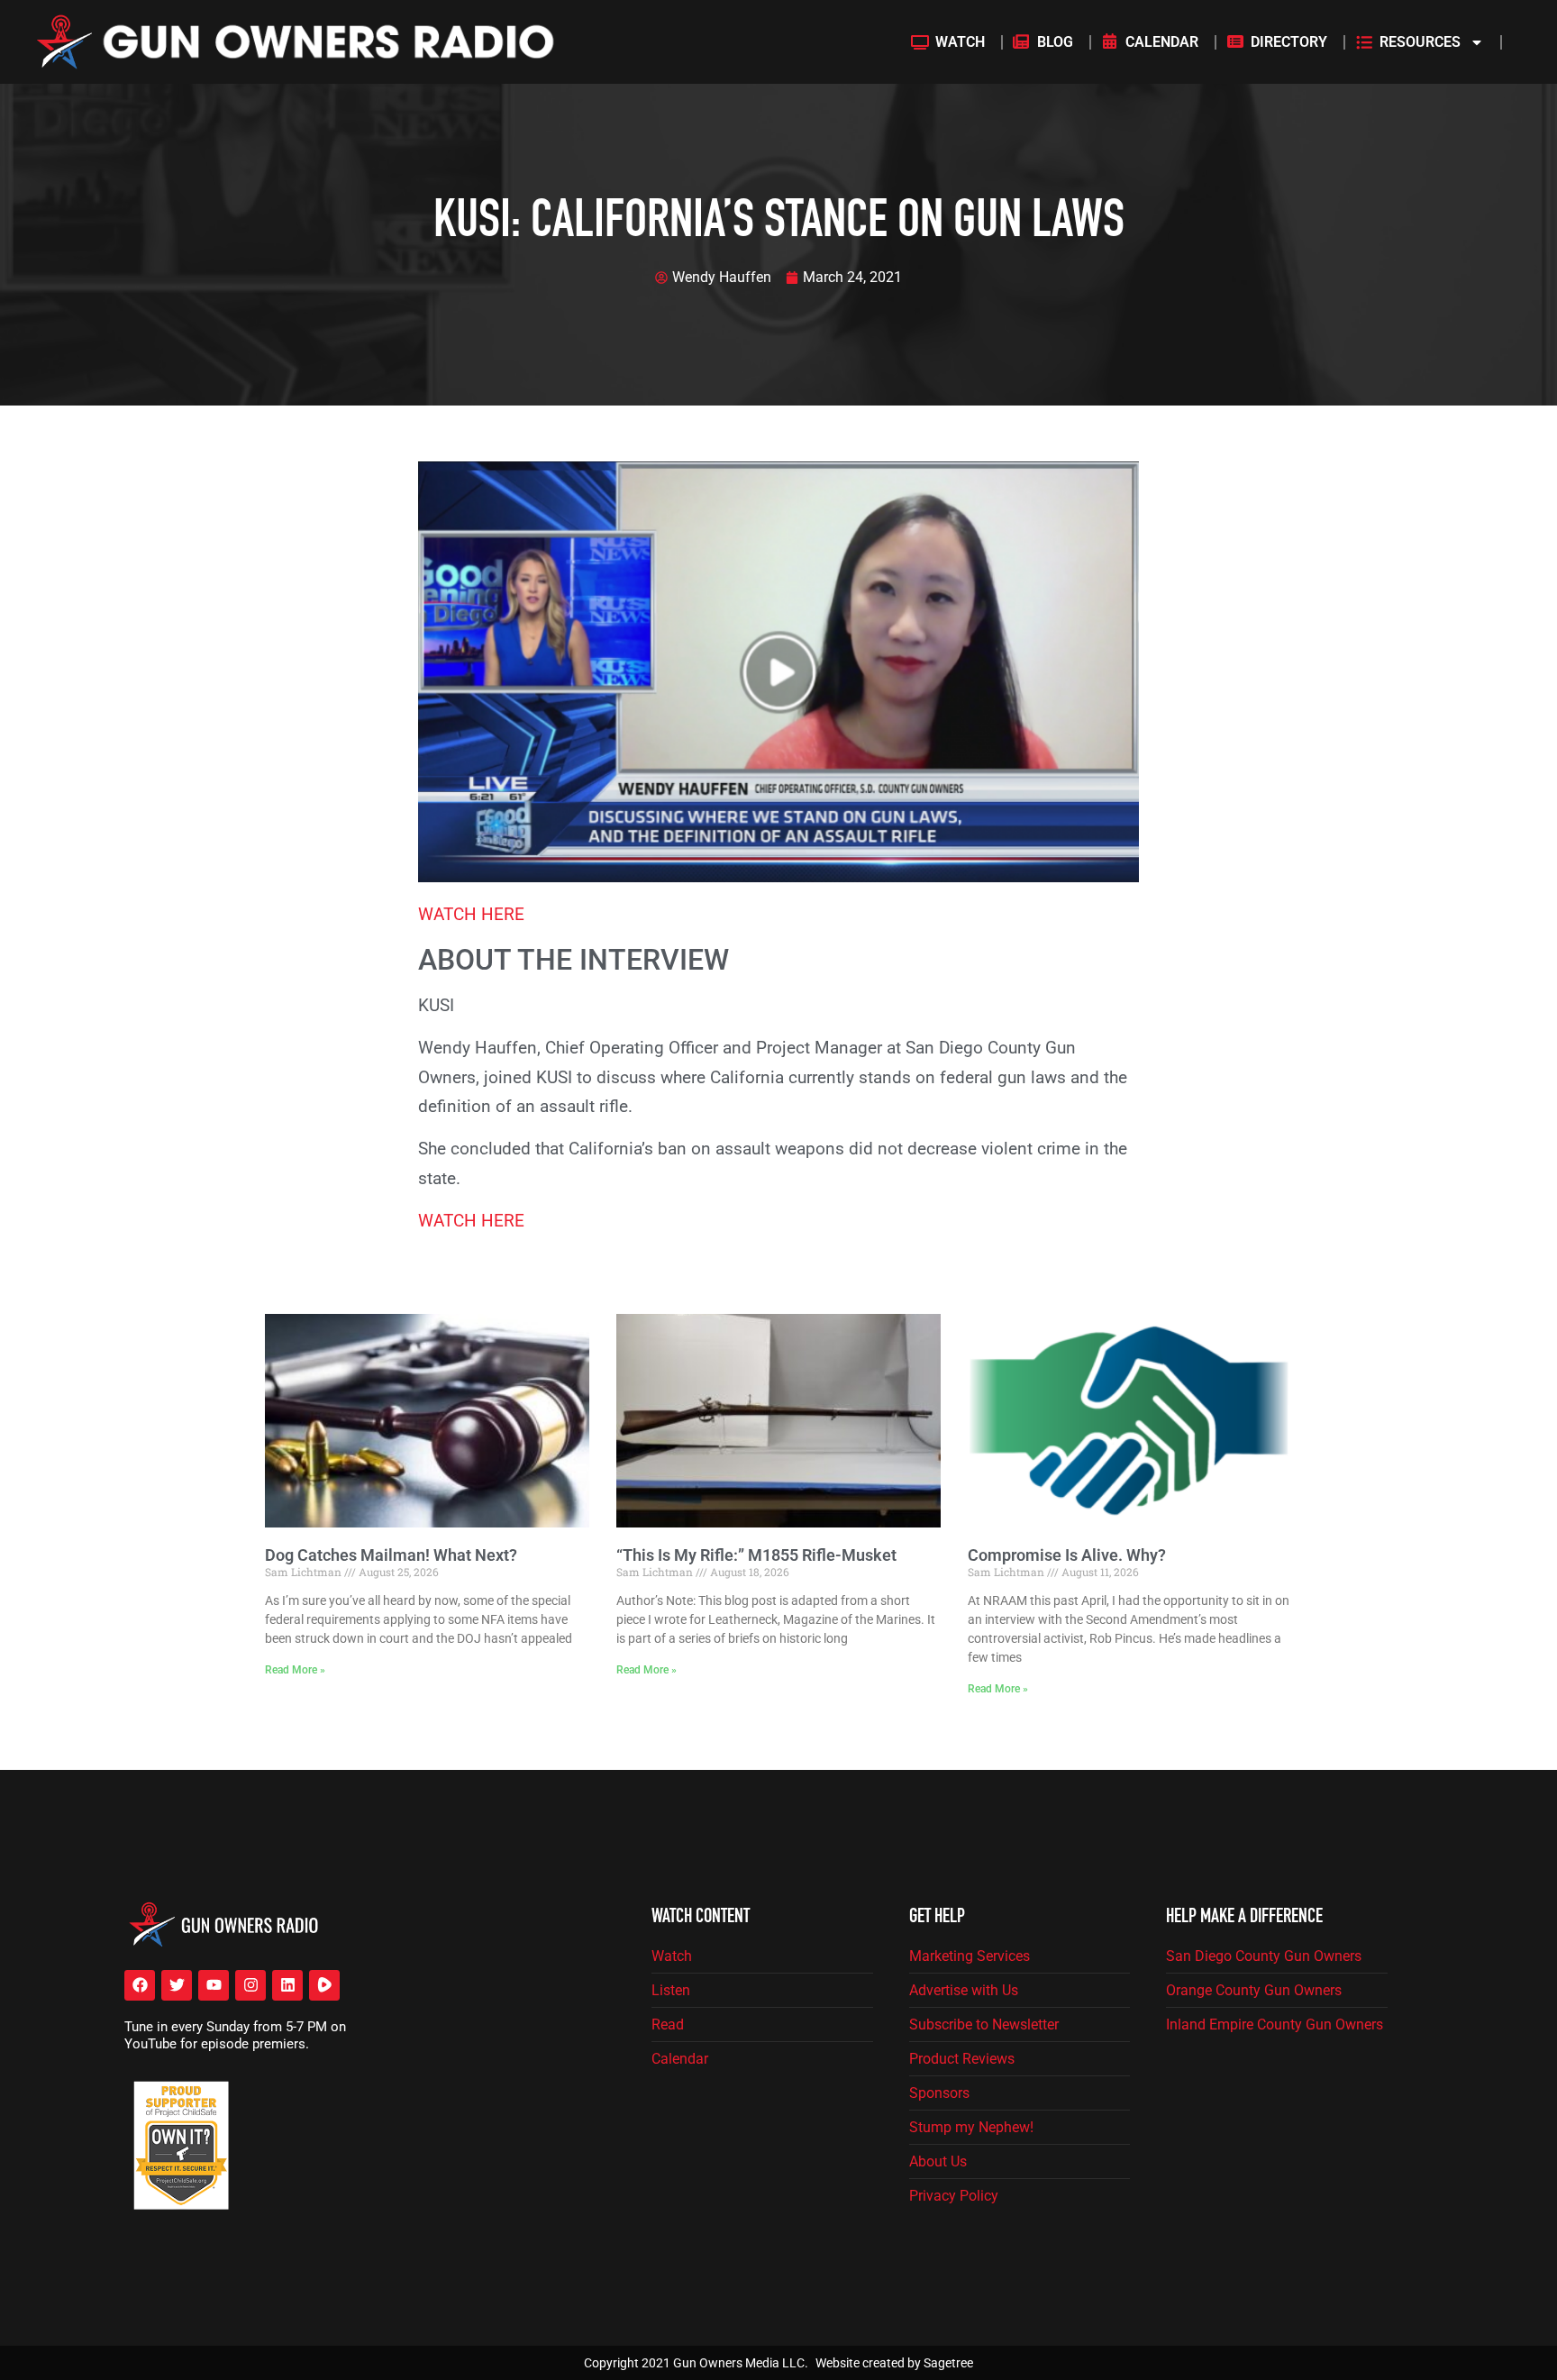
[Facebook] (140, 1985)
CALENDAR (1162, 42)
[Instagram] (250, 1985)
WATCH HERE (471, 914)
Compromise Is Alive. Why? (1067, 1555)
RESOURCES (1420, 42)
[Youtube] (214, 1985)
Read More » (295, 1670)
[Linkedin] (287, 1985)
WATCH (960, 42)
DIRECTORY (1289, 42)
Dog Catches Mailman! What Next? (391, 1555)
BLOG (1055, 42)
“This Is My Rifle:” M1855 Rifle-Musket (756, 1555)
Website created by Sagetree (894, 2363)
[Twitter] (177, 1985)
